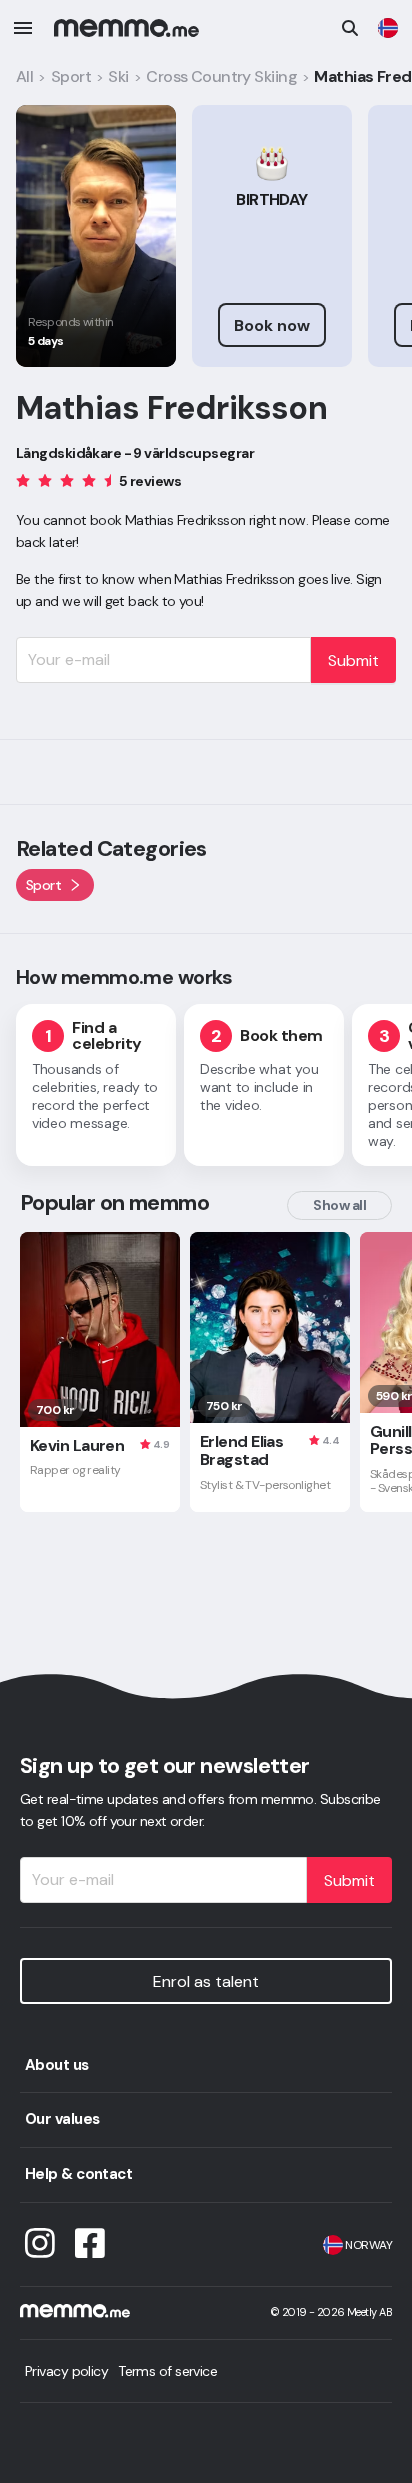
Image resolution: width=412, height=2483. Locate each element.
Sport (71, 76)
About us (57, 2065)
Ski (118, 76)
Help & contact (78, 2174)
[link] (388, 28)
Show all (339, 1205)
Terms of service (167, 2371)
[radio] (23, 479)
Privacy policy (66, 2371)
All (24, 76)
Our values (62, 2119)
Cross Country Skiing (221, 76)
